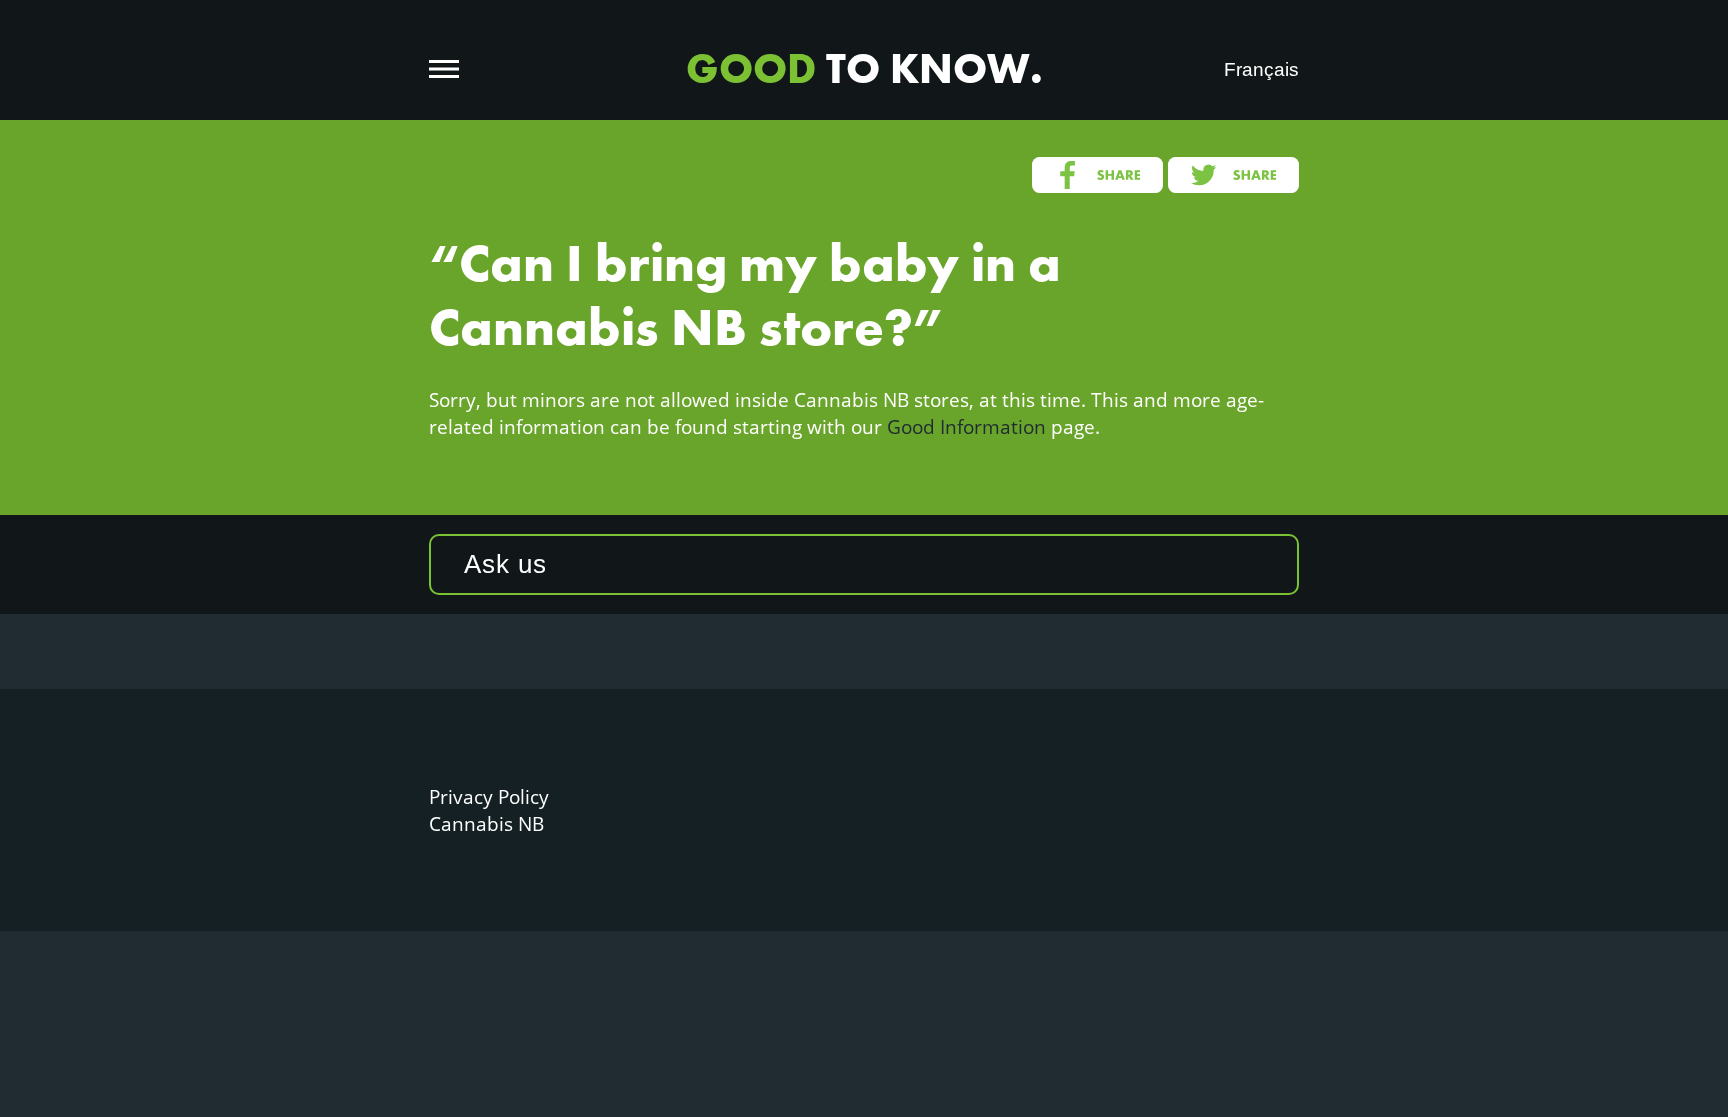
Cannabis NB (486, 823)
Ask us (505, 564)
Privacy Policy (489, 796)
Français (1261, 69)
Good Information (966, 426)
